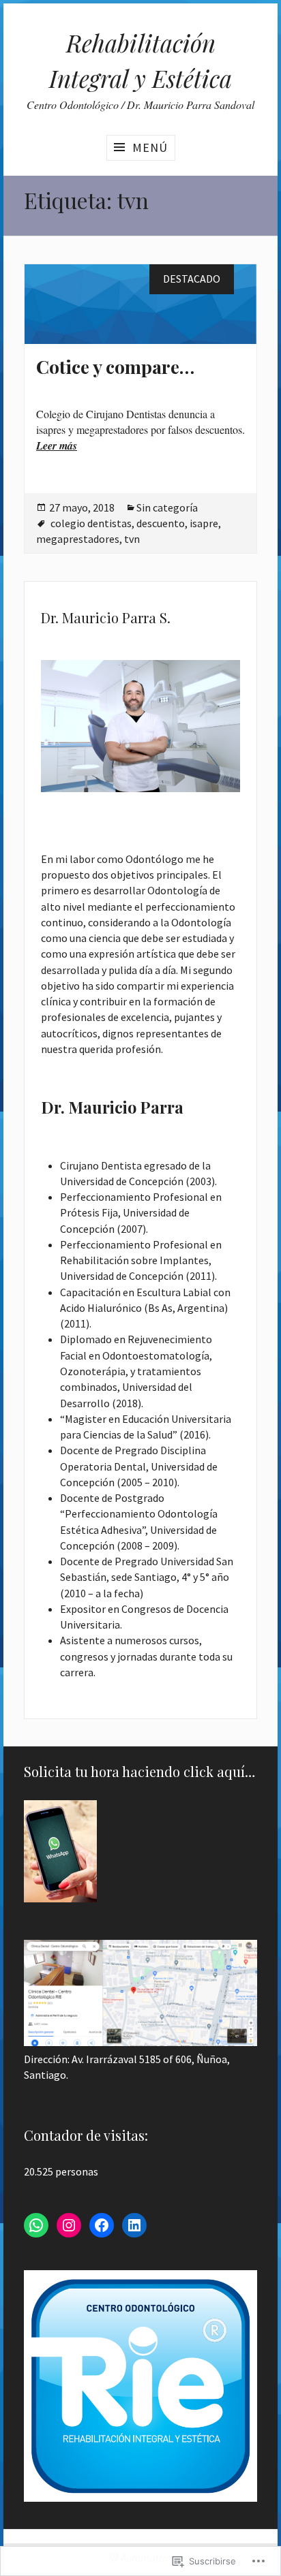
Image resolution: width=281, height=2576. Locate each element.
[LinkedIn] (134, 2225)
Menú (150, 147)
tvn (132, 539)
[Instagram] (69, 2225)
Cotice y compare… (115, 366)
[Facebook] (102, 2225)
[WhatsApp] (36, 2225)
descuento (161, 523)
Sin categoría (167, 507)
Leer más (57, 445)
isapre (204, 523)
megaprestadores (78, 539)
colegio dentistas (91, 523)
